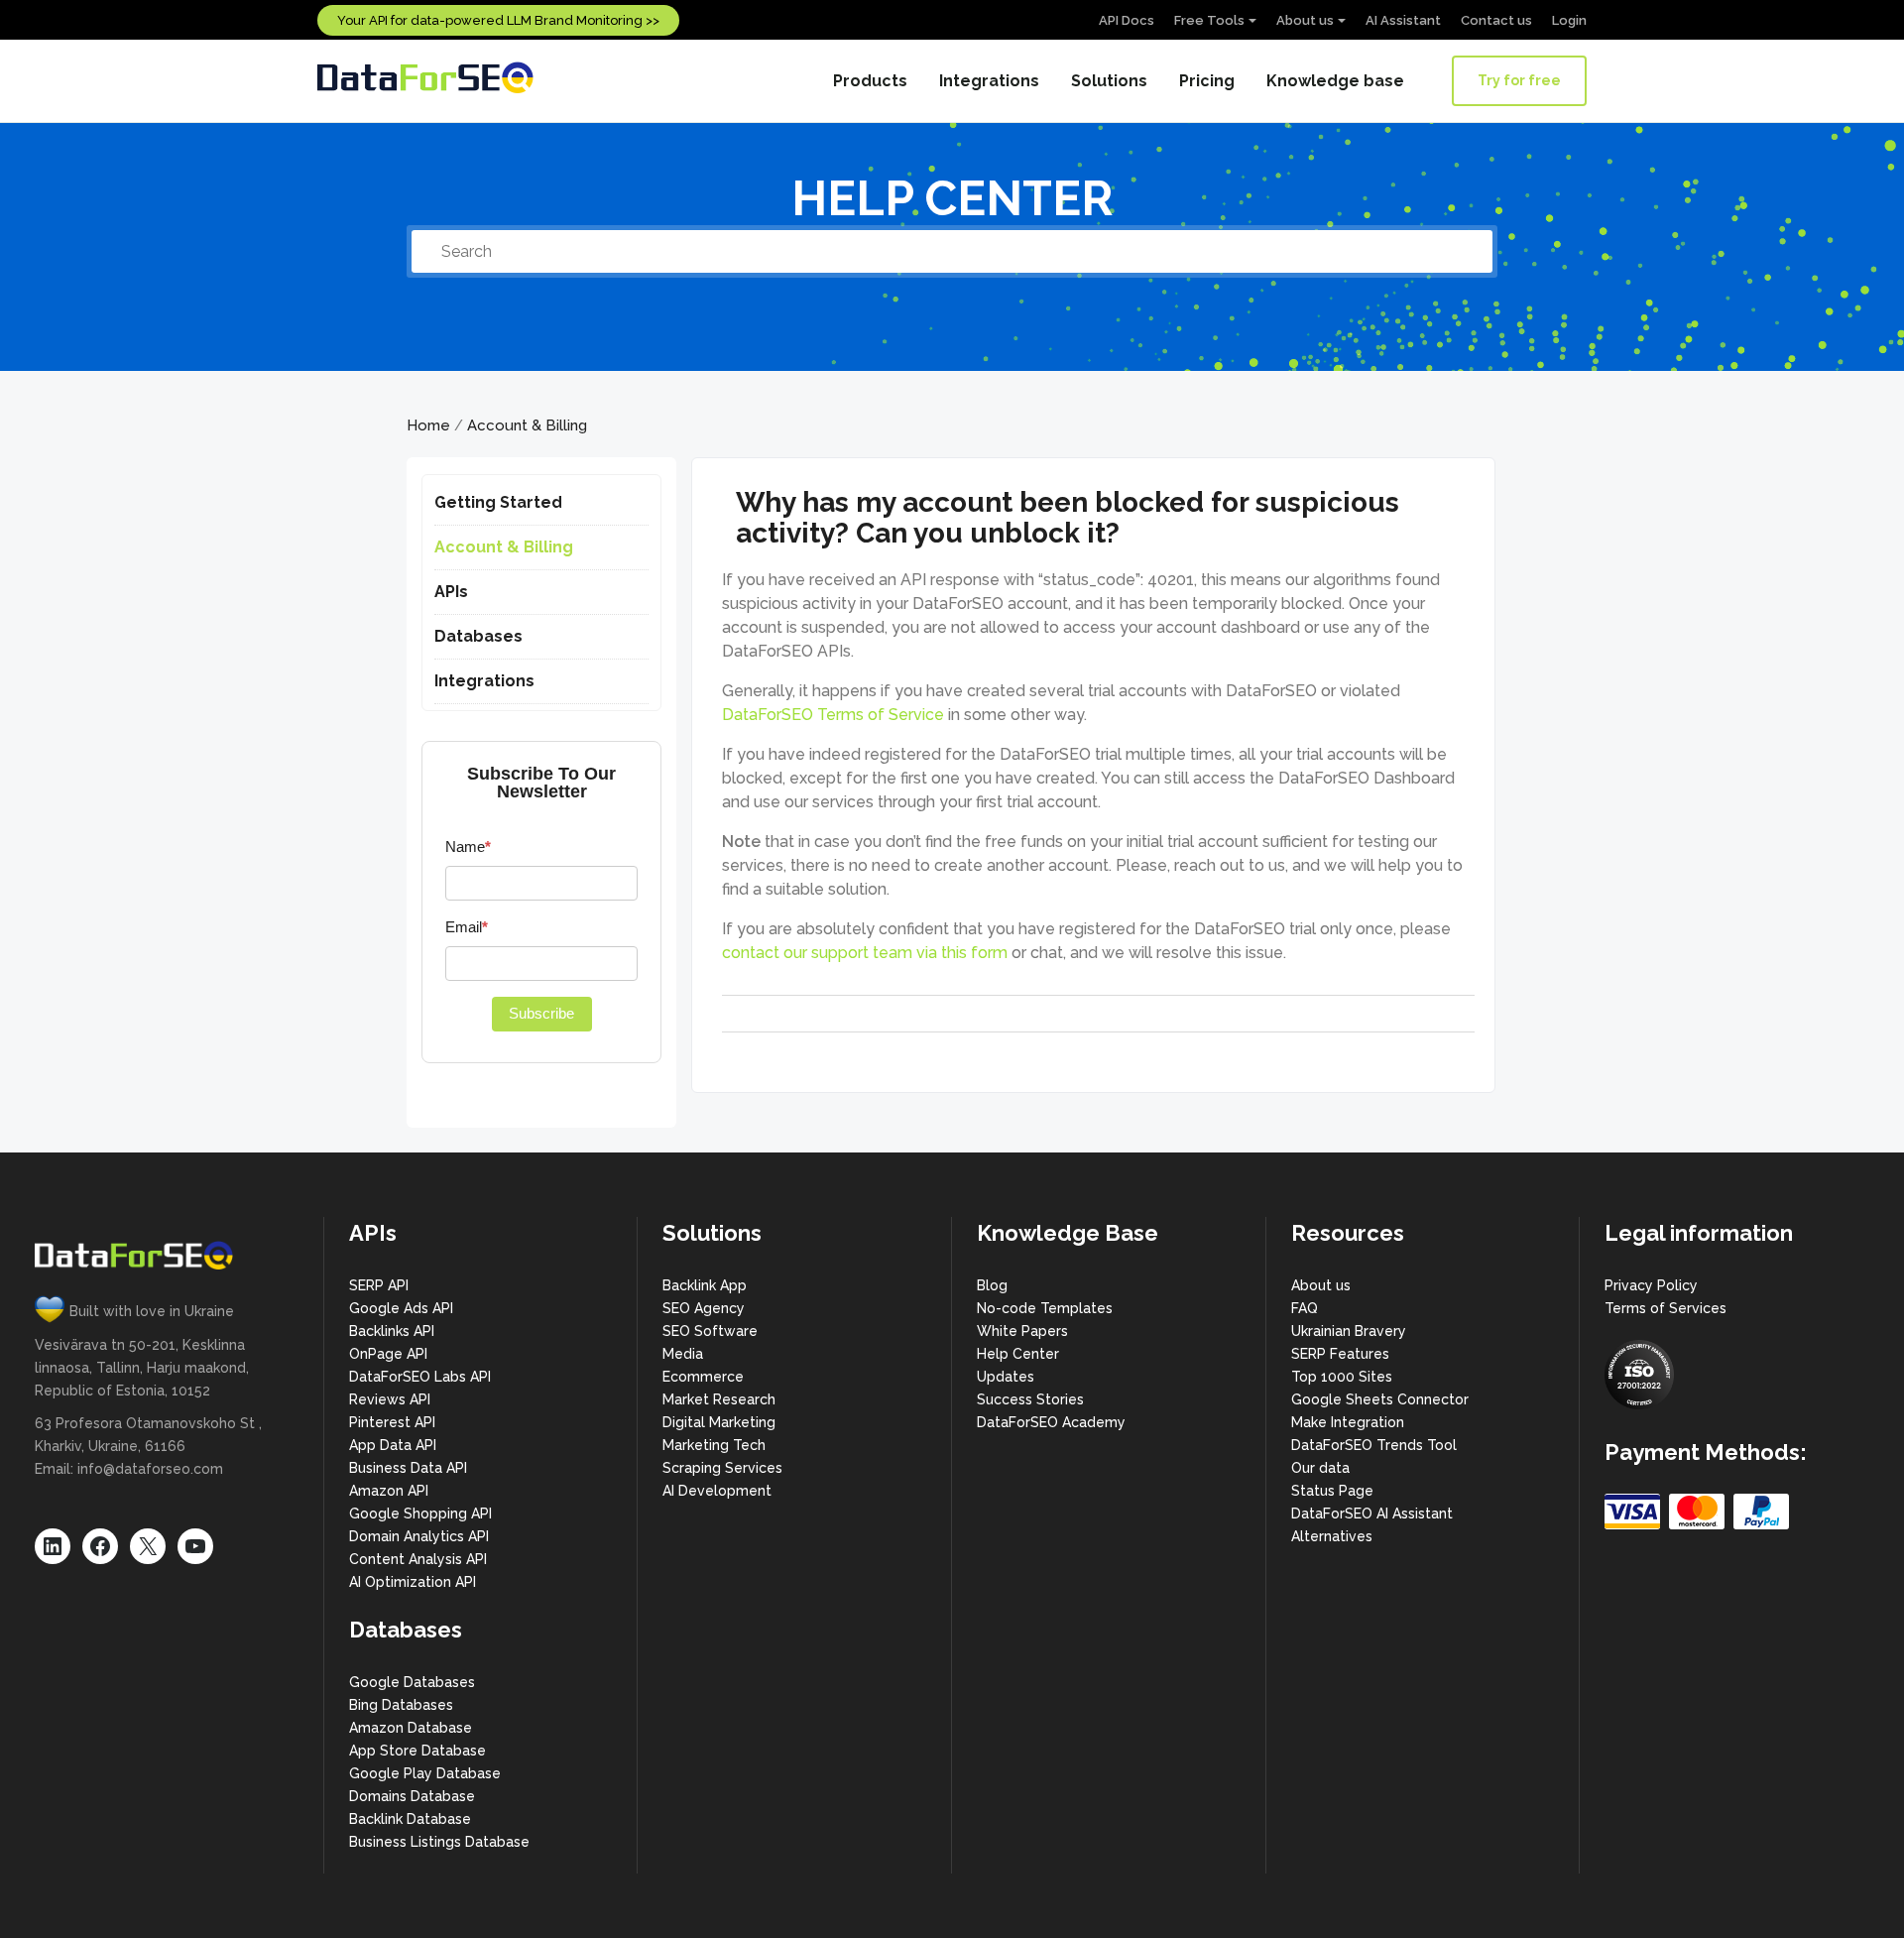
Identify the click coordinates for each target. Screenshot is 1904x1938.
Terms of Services (1666, 1308)
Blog (992, 1285)
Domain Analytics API (419, 1536)
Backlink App (705, 1285)
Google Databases (412, 1682)
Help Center (1018, 1354)
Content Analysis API (418, 1559)
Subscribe (541, 1013)
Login (1569, 20)
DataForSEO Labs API (420, 1377)
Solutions (1109, 81)
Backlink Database (410, 1819)
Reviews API (390, 1399)
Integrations (989, 81)
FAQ (1305, 1308)
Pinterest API (392, 1422)
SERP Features (1340, 1354)
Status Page (1332, 1491)
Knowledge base (1335, 81)
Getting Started (498, 502)
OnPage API (388, 1354)
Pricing (1207, 81)
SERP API (379, 1285)
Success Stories (1030, 1399)
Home (428, 425)
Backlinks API (392, 1331)
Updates (1006, 1377)
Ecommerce (703, 1377)
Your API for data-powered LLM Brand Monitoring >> (498, 20)
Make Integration (1348, 1422)
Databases (478, 636)
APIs (451, 592)
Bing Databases (401, 1705)
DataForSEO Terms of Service (833, 715)
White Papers (1022, 1331)
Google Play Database (425, 1773)
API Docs (1127, 20)
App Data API (393, 1445)
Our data (1320, 1468)
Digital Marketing (719, 1422)
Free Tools (1209, 20)
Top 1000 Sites (1342, 1377)
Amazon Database (411, 1728)
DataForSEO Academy (1051, 1422)
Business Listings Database (439, 1842)
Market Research (719, 1399)
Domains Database (412, 1796)
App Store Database (417, 1751)
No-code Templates (1045, 1308)
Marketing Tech (714, 1445)
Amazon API (389, 1491)
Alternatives (1332, 1536)
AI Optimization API (413, 1582)
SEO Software (710, 1331)
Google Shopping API (420, 1514)
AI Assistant (1403, 20)
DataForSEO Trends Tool (1374, 1445)
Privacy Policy (1651, 1285)
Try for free (1519, 80)
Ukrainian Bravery (1349, 1331)
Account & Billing (527, 425)
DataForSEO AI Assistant (1372, 1514)
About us (1305, 20)
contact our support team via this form (865, 953)
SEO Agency (704, 1308)
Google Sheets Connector (1380, 1399)
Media (683, 1354)
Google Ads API (401, 1308)
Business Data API (408, 1468)
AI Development (717, 1491)
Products (870, 81)
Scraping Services (722, 1468)
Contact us (1496, 20)
